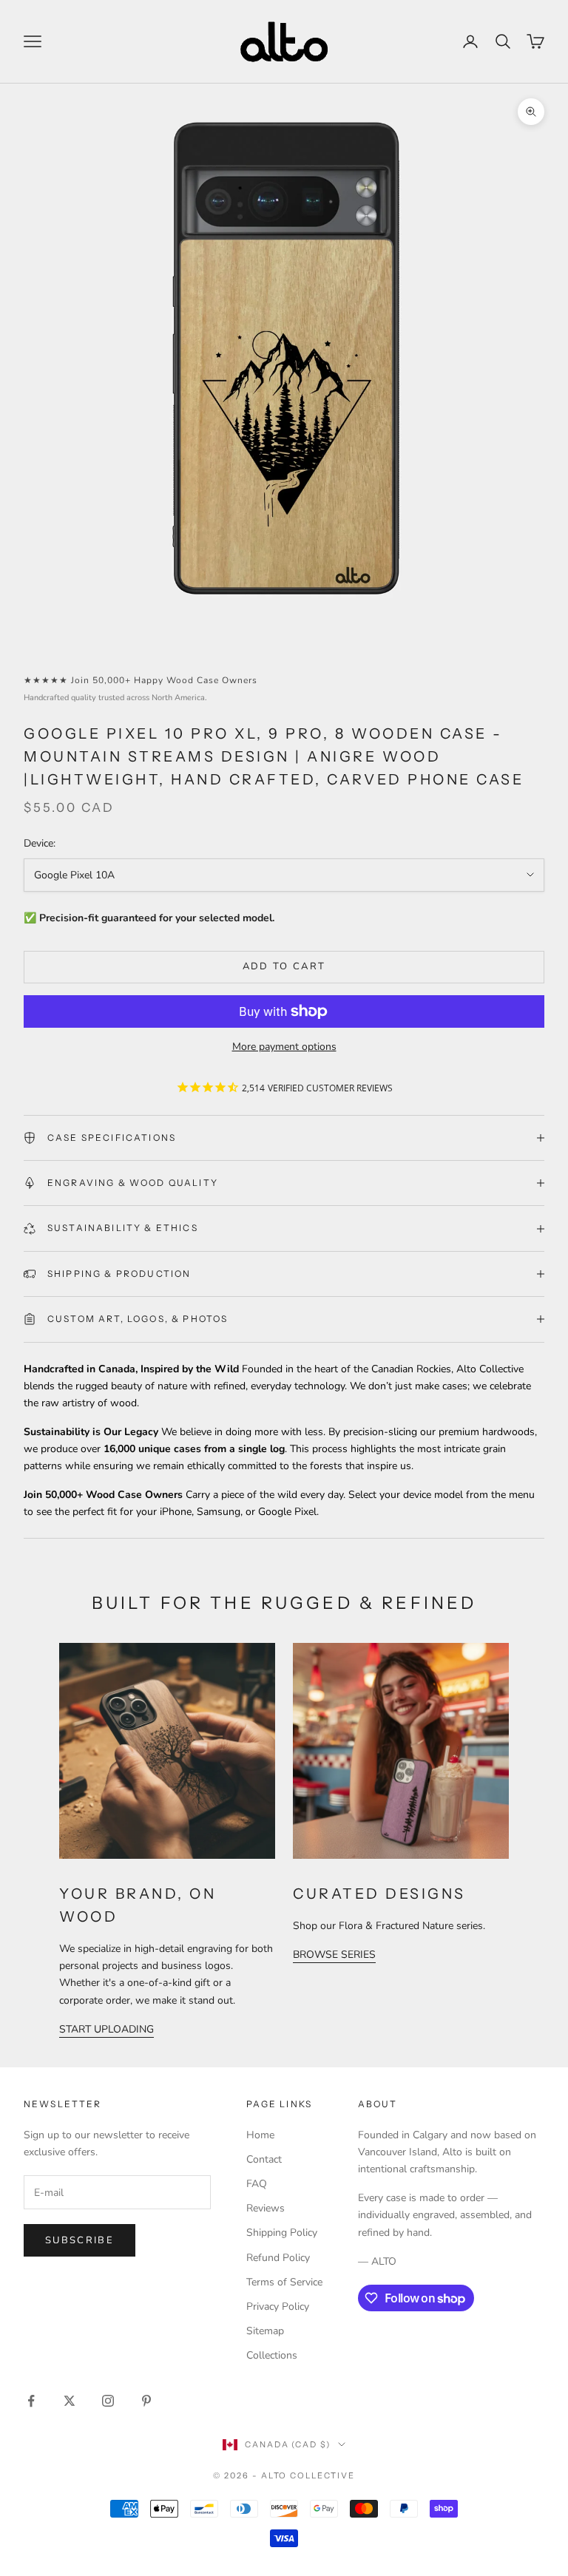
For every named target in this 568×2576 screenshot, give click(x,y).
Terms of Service (284, 2282)
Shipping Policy (282, 2233)
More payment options (284, 1047)
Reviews (266, 2208)
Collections (272, 2355)
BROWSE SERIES (334, 1955)
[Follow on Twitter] (70, 2401)
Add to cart (284, 966)
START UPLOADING (106, 2029)
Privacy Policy (278, 2306)
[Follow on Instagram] (108, 2401)
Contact (264, 2159)
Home (260, 2135)
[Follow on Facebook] (31, 2401)
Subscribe (80, 2240)
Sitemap (265, 2331)
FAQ (257, 2184)
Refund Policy (278, 2258)
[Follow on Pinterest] (146, 2401)
